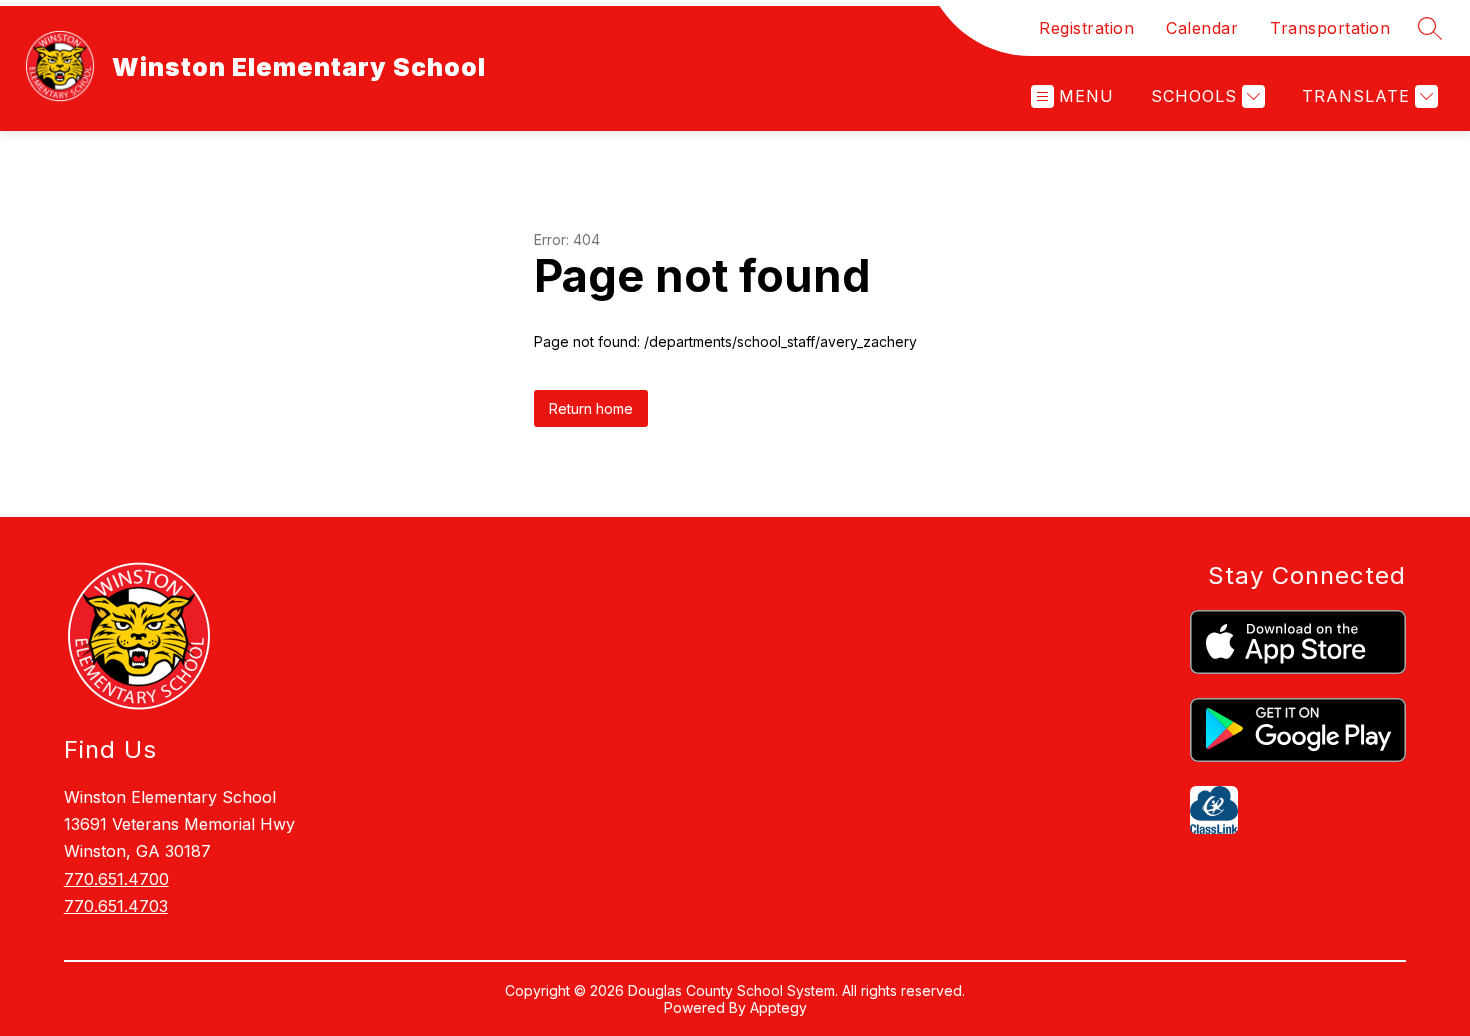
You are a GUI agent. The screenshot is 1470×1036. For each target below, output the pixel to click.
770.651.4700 (116, 879)
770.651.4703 (116, 906)
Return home (591, 408)
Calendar (1202, 28)
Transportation (1330, 28)
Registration (1086, 28)
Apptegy (778, 1007)
